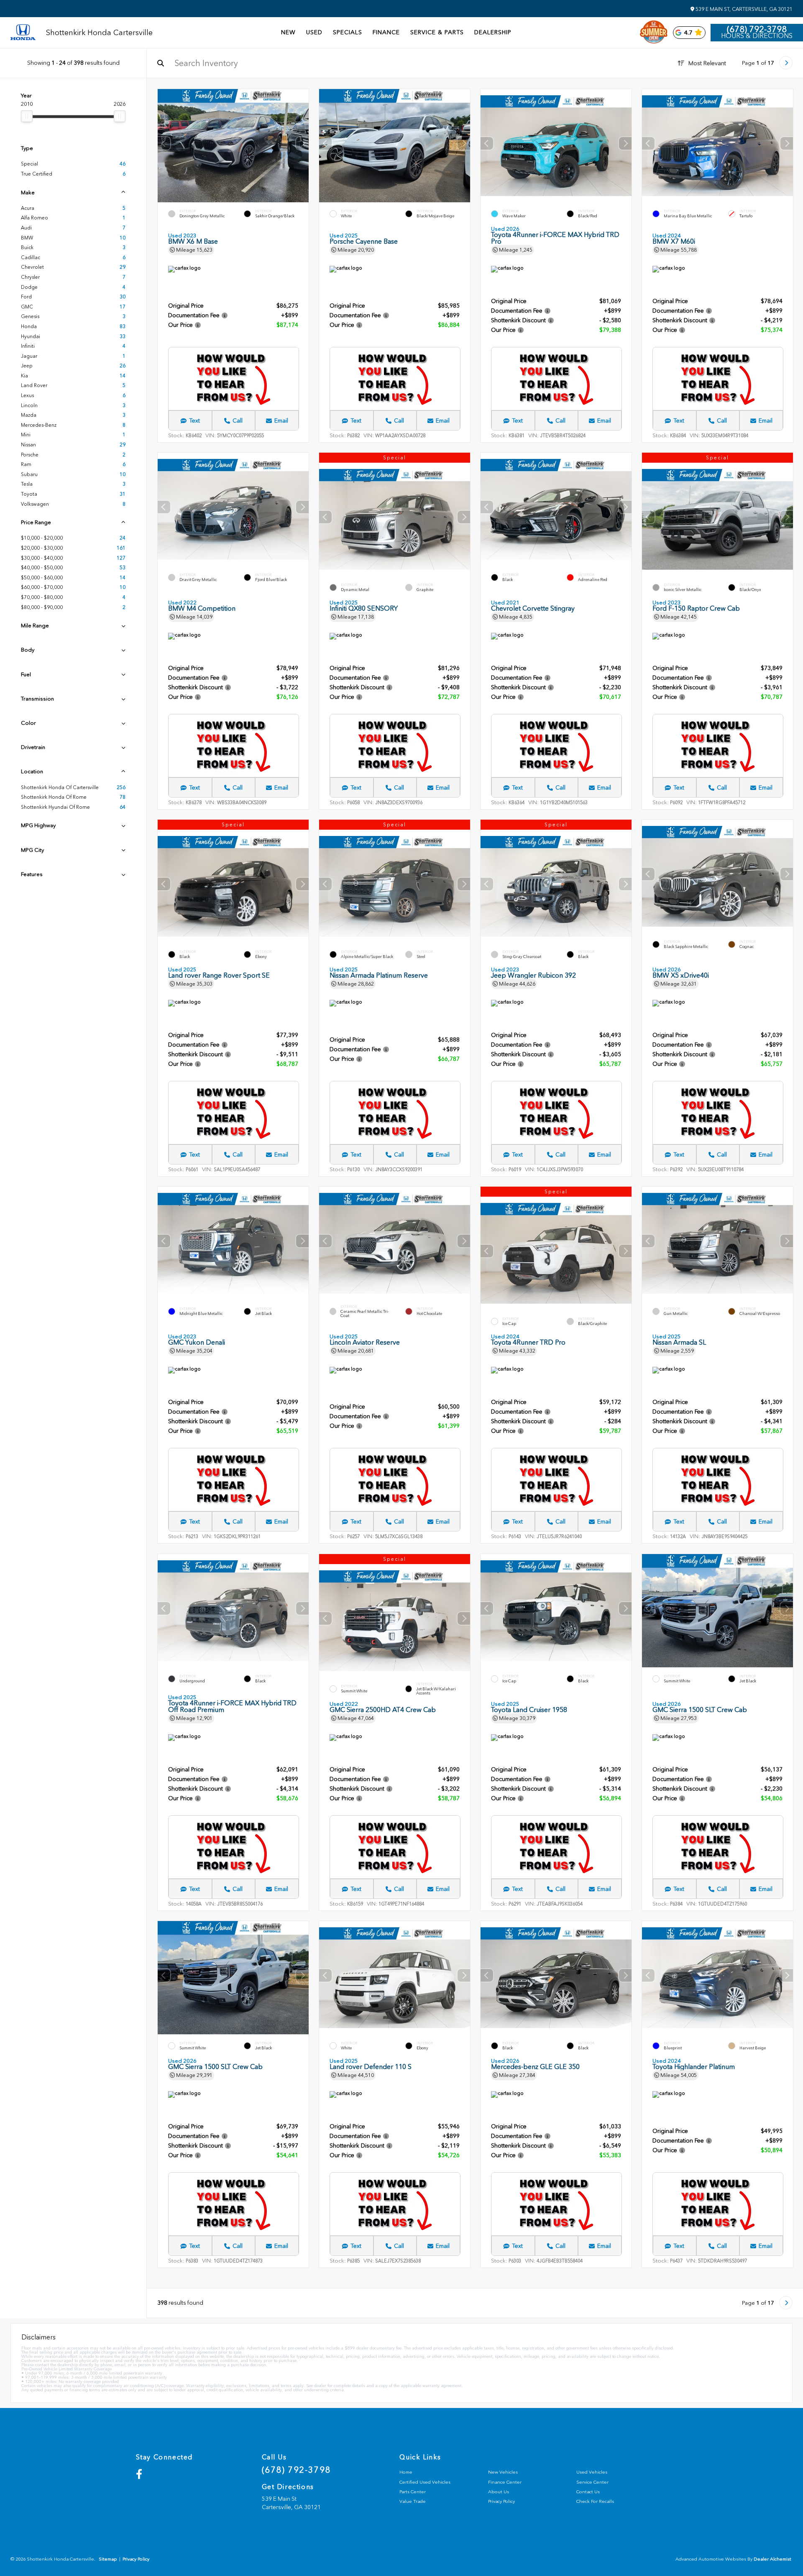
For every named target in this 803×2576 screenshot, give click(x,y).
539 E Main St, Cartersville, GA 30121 (743, 9)
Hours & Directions (757, 36)
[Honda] (23, 33)
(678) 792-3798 (757, 29)
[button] (302, 143)
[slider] (27, 116)
